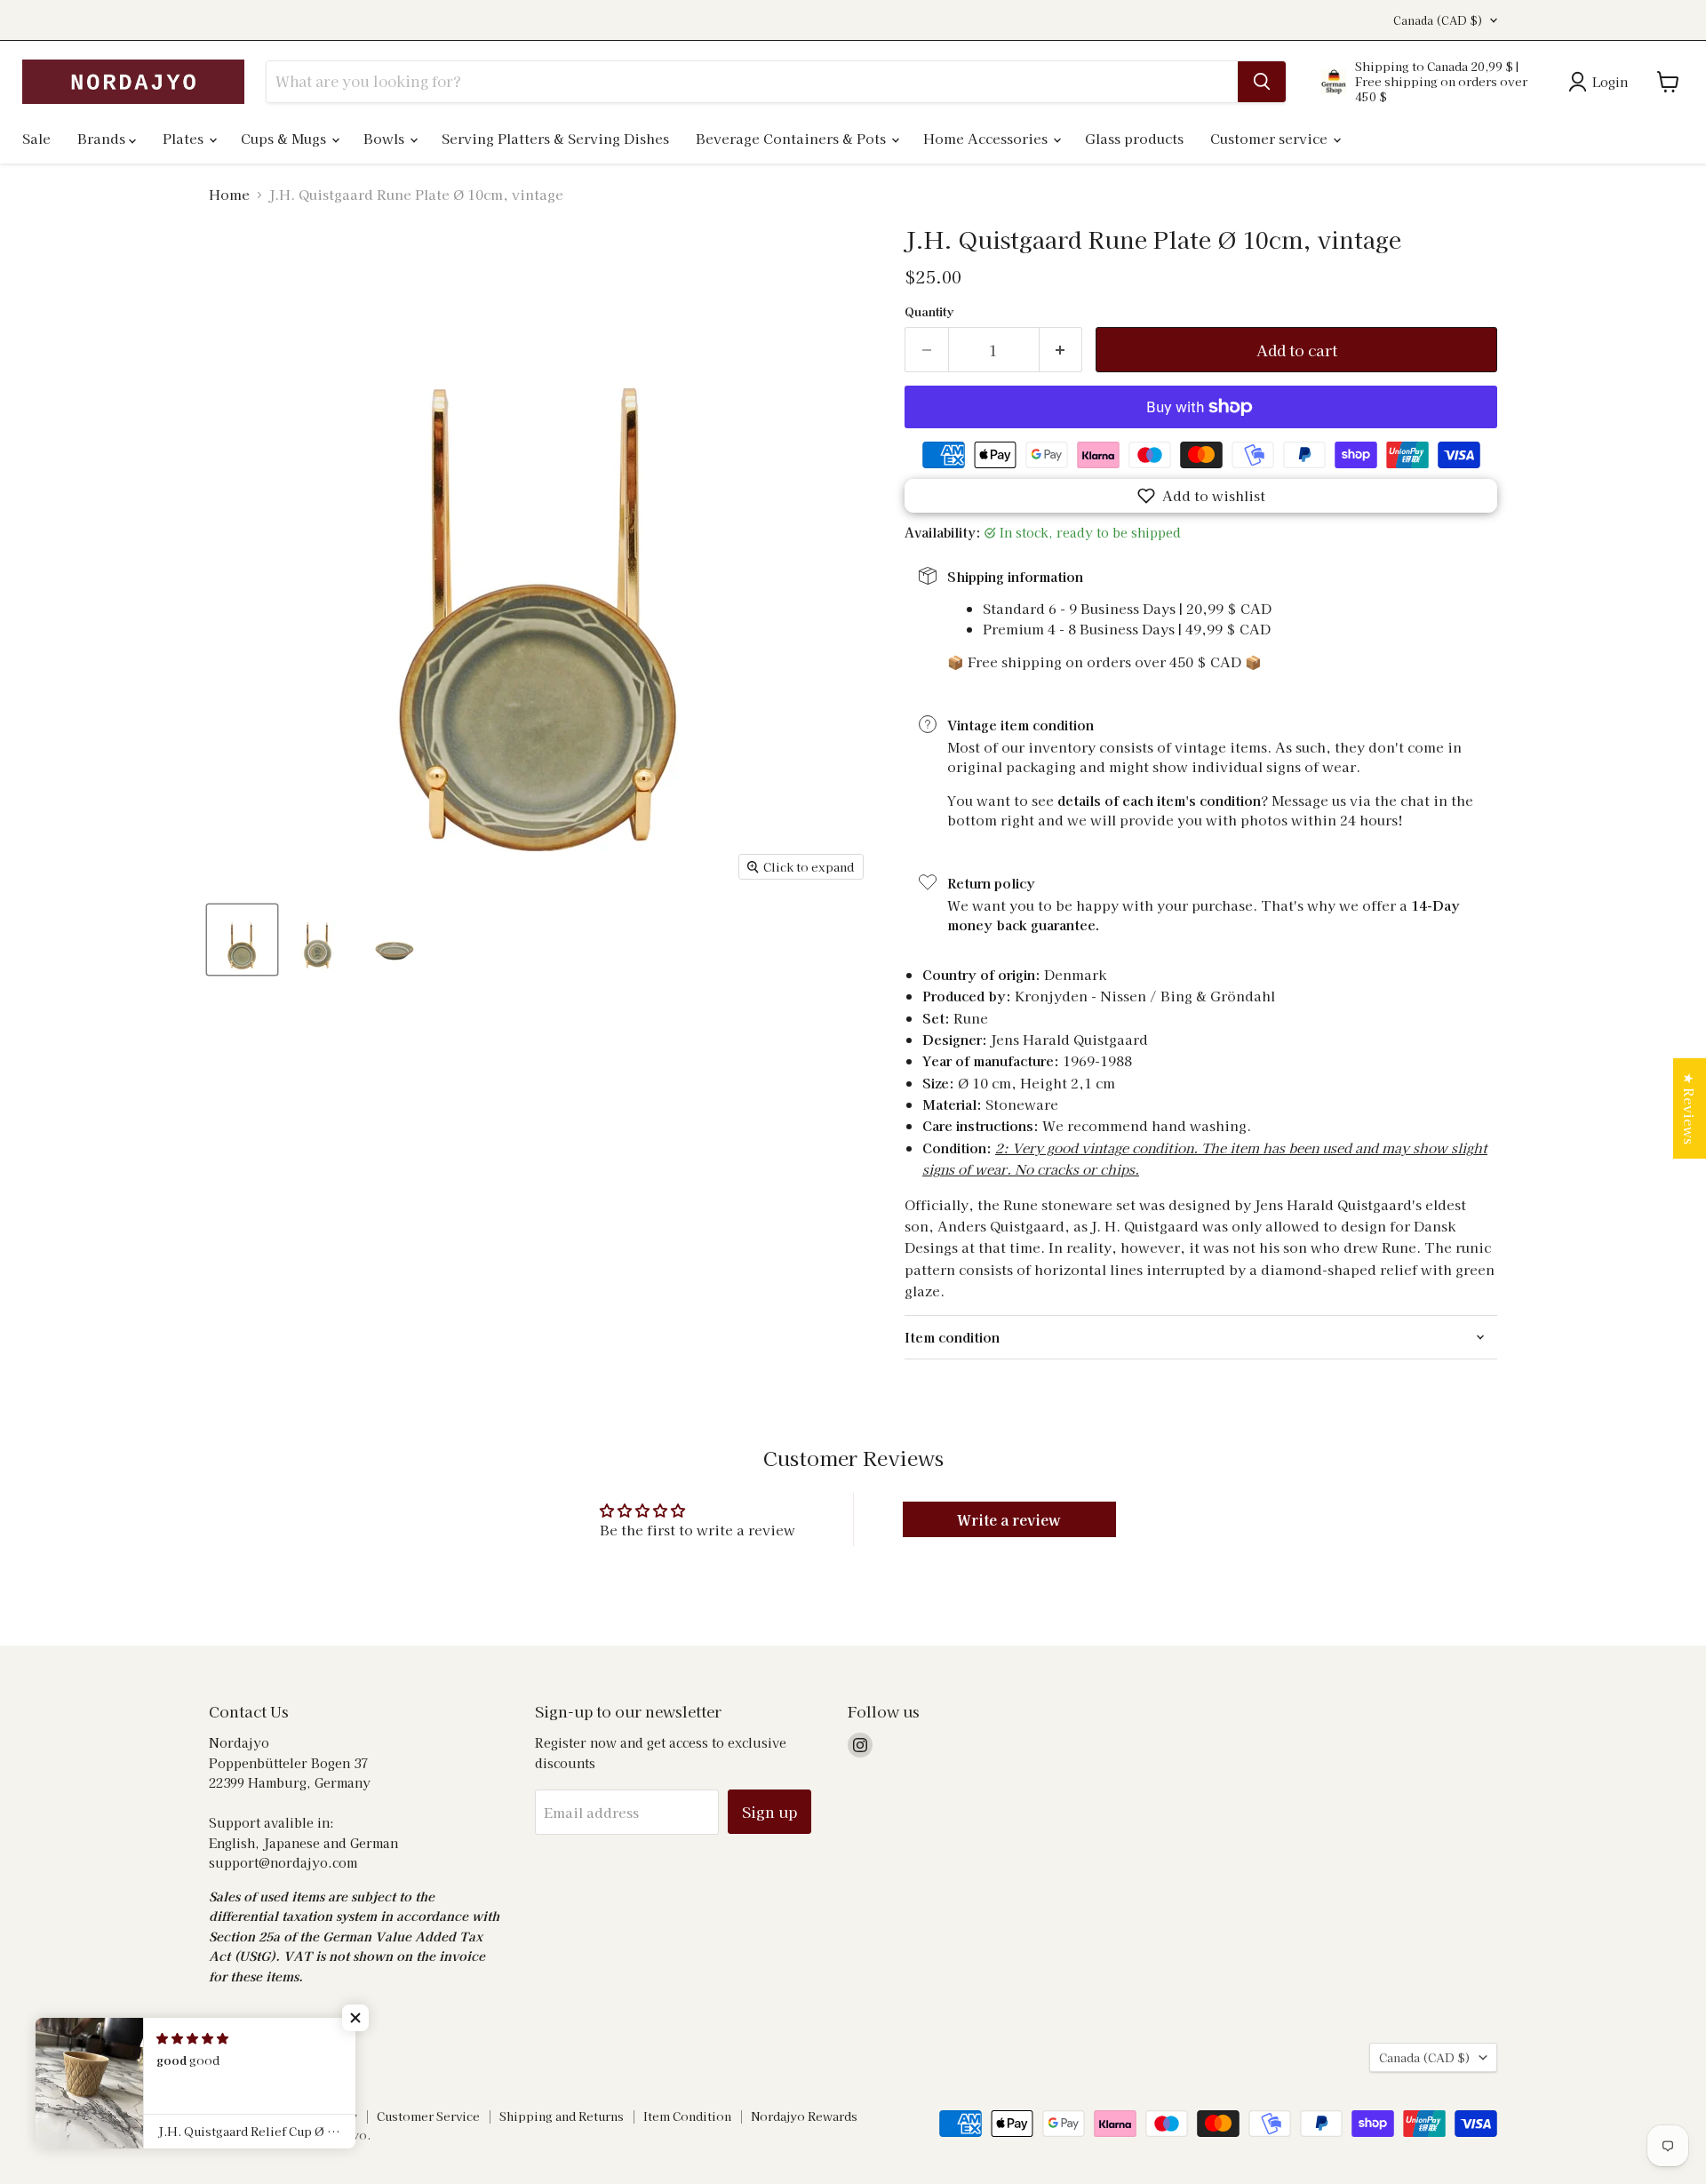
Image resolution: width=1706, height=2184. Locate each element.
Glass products (1134, 138)
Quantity (929, 311)
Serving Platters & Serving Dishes (555, 138)
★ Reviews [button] (1690, 1108)
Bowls (386, 138)
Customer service (1271, 138)
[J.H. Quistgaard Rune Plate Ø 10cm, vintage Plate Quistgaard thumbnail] (242, 940)
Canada (1438, 20)
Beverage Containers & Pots (793, 138)
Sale (36, 138)
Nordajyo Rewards (804, 2116)
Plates (185, 138)
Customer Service (428, 2116)
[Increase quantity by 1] (1061, 350)
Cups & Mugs (285, 138)
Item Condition (687, 2116)
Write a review (1009, 1519)
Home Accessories (987, 138)
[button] (1201, 496)
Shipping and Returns (562, 2116)
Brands (103, 138)
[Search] (1262, 82)
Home (229, 194)
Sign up (769, 1811)
